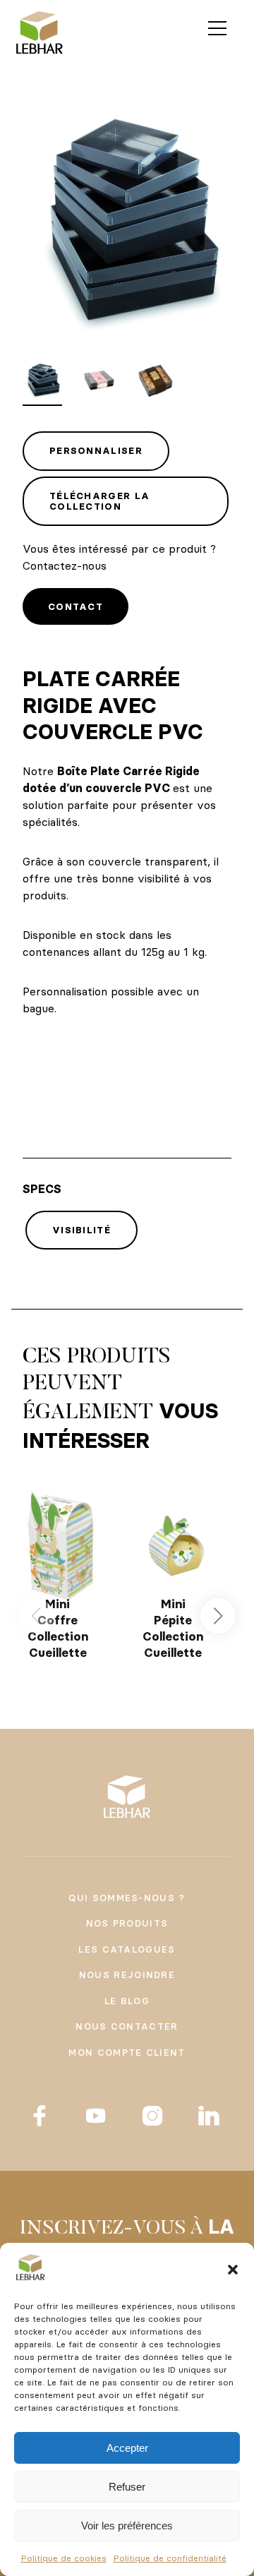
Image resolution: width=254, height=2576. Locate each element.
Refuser (127, 2487)
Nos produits (127, 1923)
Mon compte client (127, 2052)
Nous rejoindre (127, 1975)
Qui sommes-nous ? (127, 1898)
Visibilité (81, 1230)
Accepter (127, 2448)
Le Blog (127, 2001)
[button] (233, 2270)
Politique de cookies (64, 2558)
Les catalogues (127, 1949)
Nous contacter (127, 2026)
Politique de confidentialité (170, 2558)
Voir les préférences (127, 2526)
